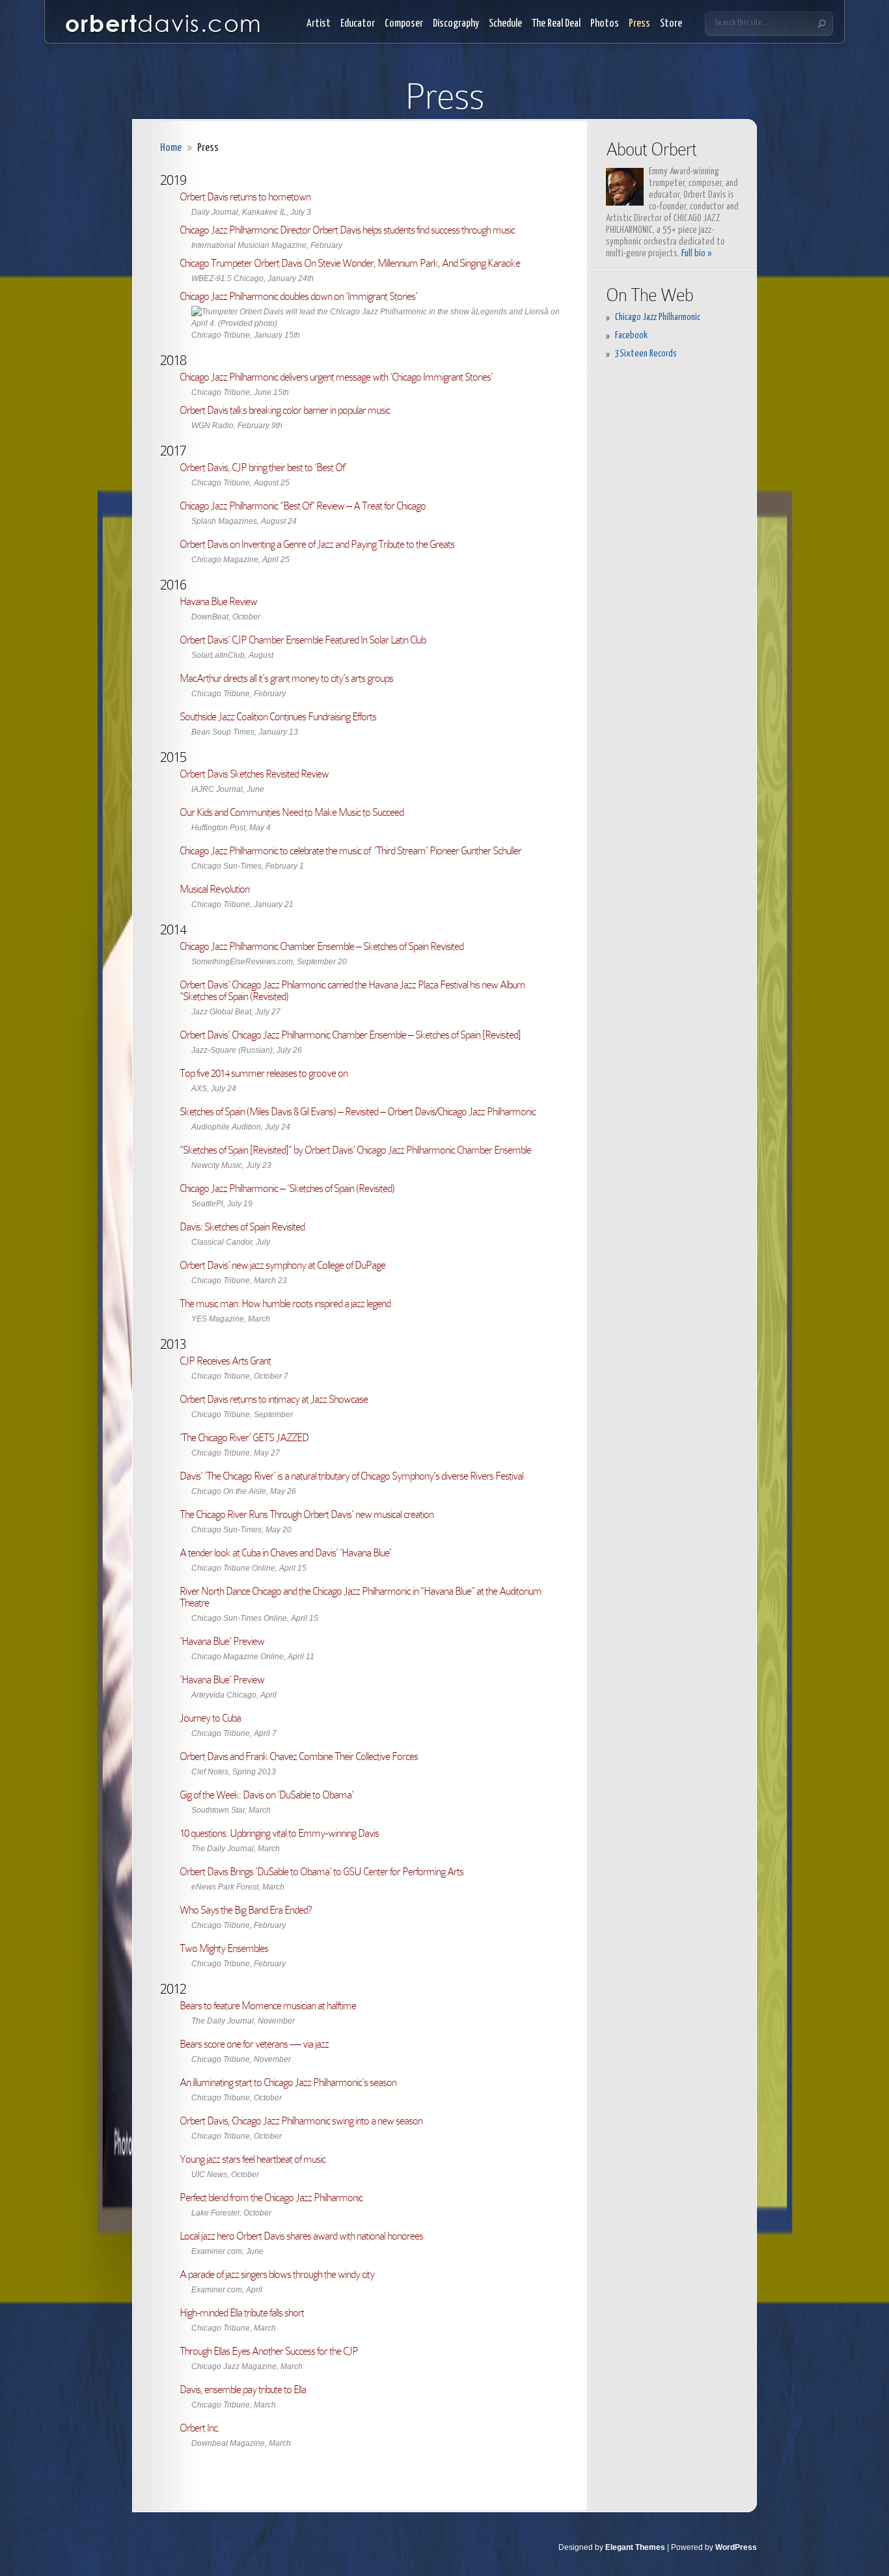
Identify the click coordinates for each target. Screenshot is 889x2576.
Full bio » (697, 253)
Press (639, 24)
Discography (456, 24)
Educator (358, 24)
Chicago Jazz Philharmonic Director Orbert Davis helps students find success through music (347, 230)
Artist (319, 24)
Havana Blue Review (218, 602)
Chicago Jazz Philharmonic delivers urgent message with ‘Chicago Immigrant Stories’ (336, 377)
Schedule (505, 24)
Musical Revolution (214, 889)
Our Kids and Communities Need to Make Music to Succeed (292, 812)
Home (171, 148)
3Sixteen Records (646, 354)
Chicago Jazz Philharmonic (658, 317)
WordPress (736, 2547)
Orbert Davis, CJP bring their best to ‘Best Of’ (263, 468)
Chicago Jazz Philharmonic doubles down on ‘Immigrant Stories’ (298, 296)
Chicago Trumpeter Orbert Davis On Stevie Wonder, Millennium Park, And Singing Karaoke (350, 263)
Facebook (631, 335)
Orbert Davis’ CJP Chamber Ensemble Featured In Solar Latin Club (303, 640)
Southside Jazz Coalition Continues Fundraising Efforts (278, 717)
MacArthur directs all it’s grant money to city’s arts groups (286, 678)
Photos (605, 24)
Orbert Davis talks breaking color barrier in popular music (285, 410)
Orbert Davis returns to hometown (245, 197)
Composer (404, 24)
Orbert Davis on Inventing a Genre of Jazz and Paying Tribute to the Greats (317, 544)
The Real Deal (556, 24)
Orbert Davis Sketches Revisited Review (254, 774)
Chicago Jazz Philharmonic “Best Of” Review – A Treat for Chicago (303, 506)
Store (671, 24)
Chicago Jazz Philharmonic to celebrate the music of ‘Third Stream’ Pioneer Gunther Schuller (350, 851)
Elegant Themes (635, 2547)
